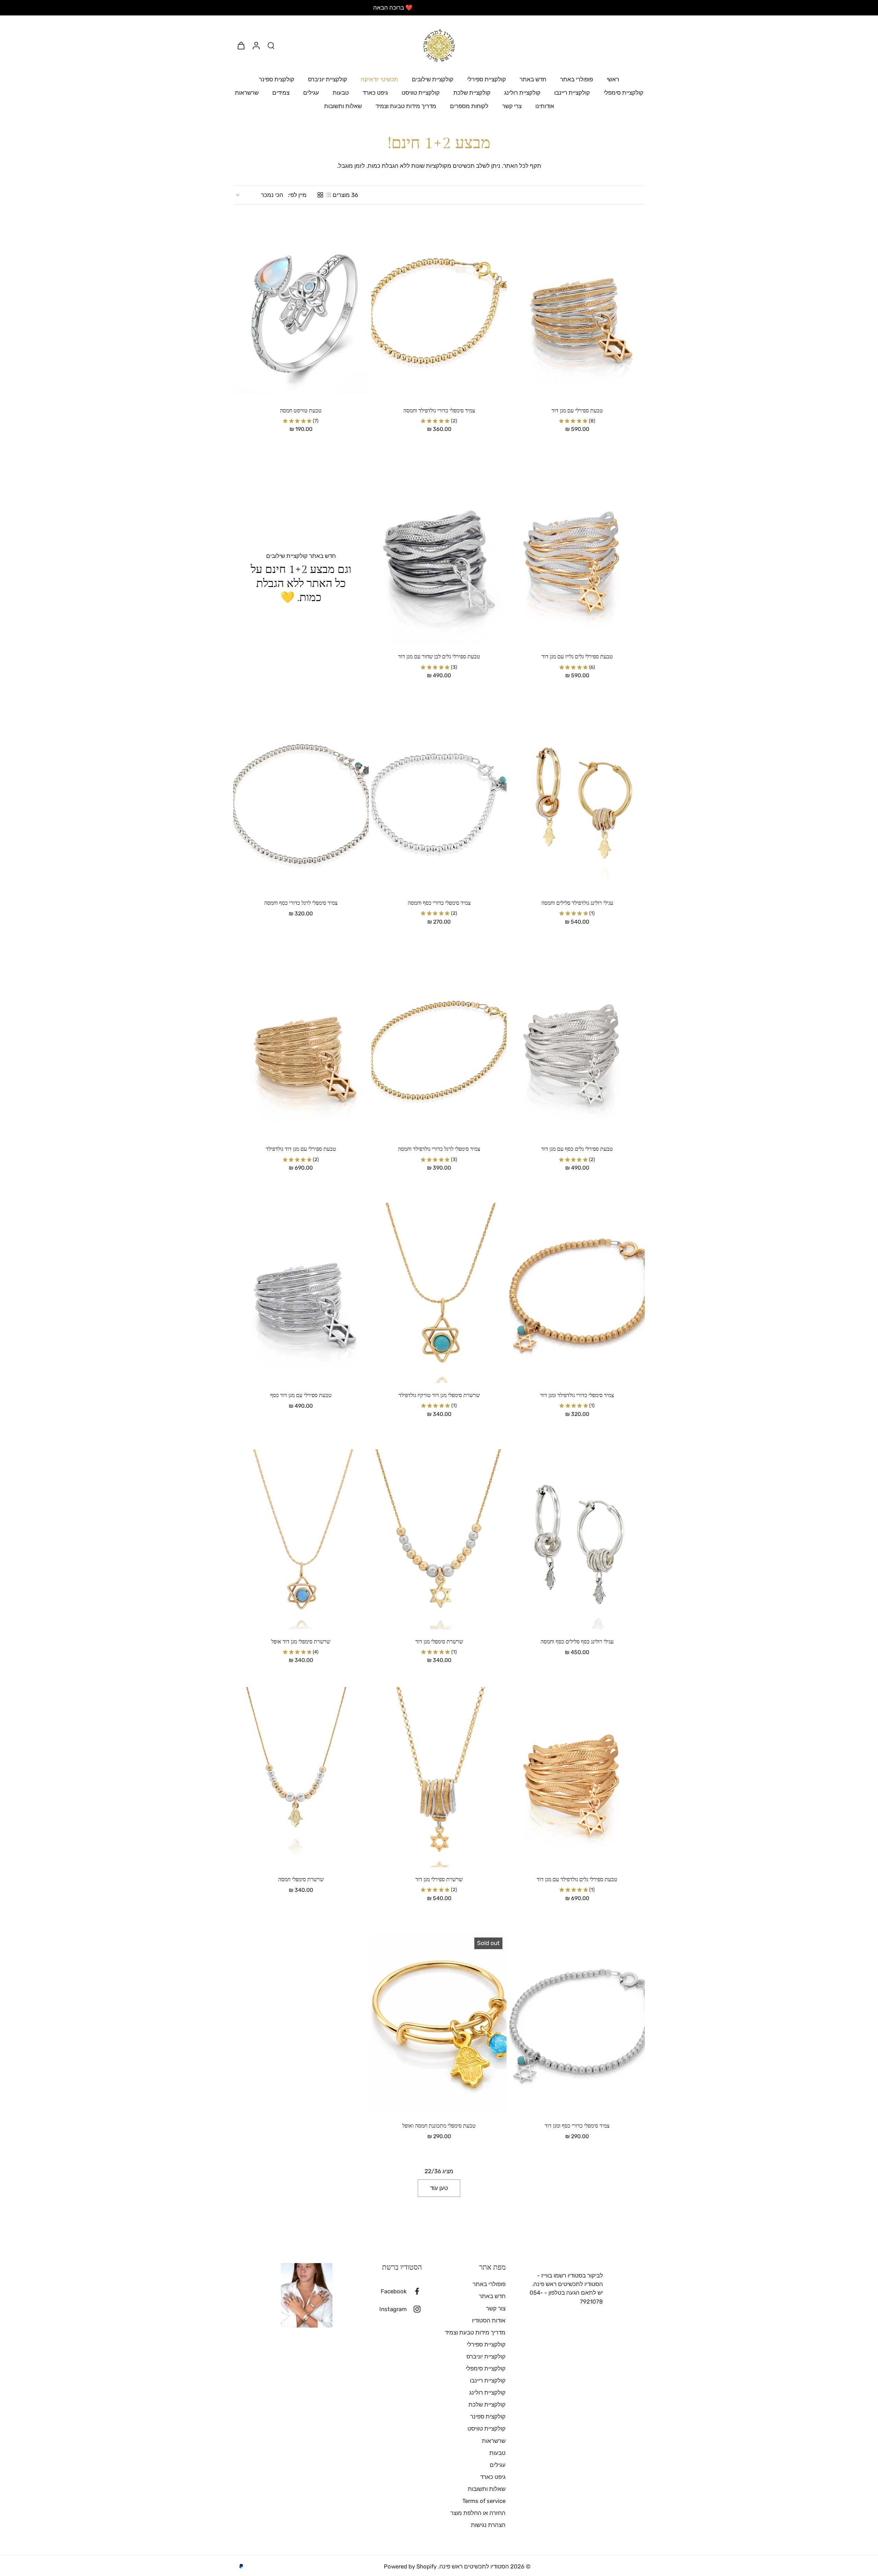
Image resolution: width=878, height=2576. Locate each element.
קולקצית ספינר (277, 79)
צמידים (281, 93)
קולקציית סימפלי (624, 93)
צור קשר (496, 2308)
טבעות (341, 93)
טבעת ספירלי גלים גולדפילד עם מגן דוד (577, 1880)
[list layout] (329, 195)
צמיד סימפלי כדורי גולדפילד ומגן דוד (577, 1396)
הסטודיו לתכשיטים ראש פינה (474, 2566)
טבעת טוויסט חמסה (301, 411)
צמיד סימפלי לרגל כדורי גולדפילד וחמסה (439, 1149)
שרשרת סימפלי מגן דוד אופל (301, 1642)
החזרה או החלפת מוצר (478, 2513)
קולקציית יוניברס (328, 79)
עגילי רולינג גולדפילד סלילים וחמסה (577, 903)
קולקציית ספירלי (487, 79)
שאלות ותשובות (343, 106)
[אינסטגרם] (414, 2309)
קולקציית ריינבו (572, 93)
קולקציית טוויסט (421, 93)
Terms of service (484, 2501)
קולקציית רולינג (522, 93)
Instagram (393, 2309)
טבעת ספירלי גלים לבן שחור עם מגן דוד (439, 657)
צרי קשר (512, 106)
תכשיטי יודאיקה (379, 79)
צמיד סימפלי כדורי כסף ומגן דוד (577, 2126)
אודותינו (545, 106)
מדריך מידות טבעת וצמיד (406, 106)
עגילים (311, 93)
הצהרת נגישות (488, 2525)
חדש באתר (533, 79)
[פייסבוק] (414, 2291)
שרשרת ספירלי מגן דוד (439, 1880)
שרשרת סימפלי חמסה (301, 1880)
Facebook (394, 2291)
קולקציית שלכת (472, 93)
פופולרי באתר (577, 79)
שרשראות (247, 93)
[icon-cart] (241, 45)
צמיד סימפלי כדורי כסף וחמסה (439, 903)
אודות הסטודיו (489, 2320)
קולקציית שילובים (433, 79)
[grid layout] (320, 195)
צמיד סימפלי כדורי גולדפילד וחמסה (439, 411)
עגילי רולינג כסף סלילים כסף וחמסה (577, 1642)
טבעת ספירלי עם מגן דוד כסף (301, 1396)
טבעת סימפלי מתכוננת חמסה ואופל (439, 2126)
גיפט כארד (375, 93)
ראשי (613, 79)
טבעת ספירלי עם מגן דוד (577, 411)
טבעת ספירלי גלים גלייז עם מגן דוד (577, 657)
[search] (271, 45)
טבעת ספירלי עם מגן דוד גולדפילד (301, 1149)
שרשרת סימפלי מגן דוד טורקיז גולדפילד (439, 1396)
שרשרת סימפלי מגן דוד (439, 1642)
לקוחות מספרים (469, 106)
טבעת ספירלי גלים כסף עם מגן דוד (577, 1149)
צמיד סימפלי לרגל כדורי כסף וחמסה (301, 903)
